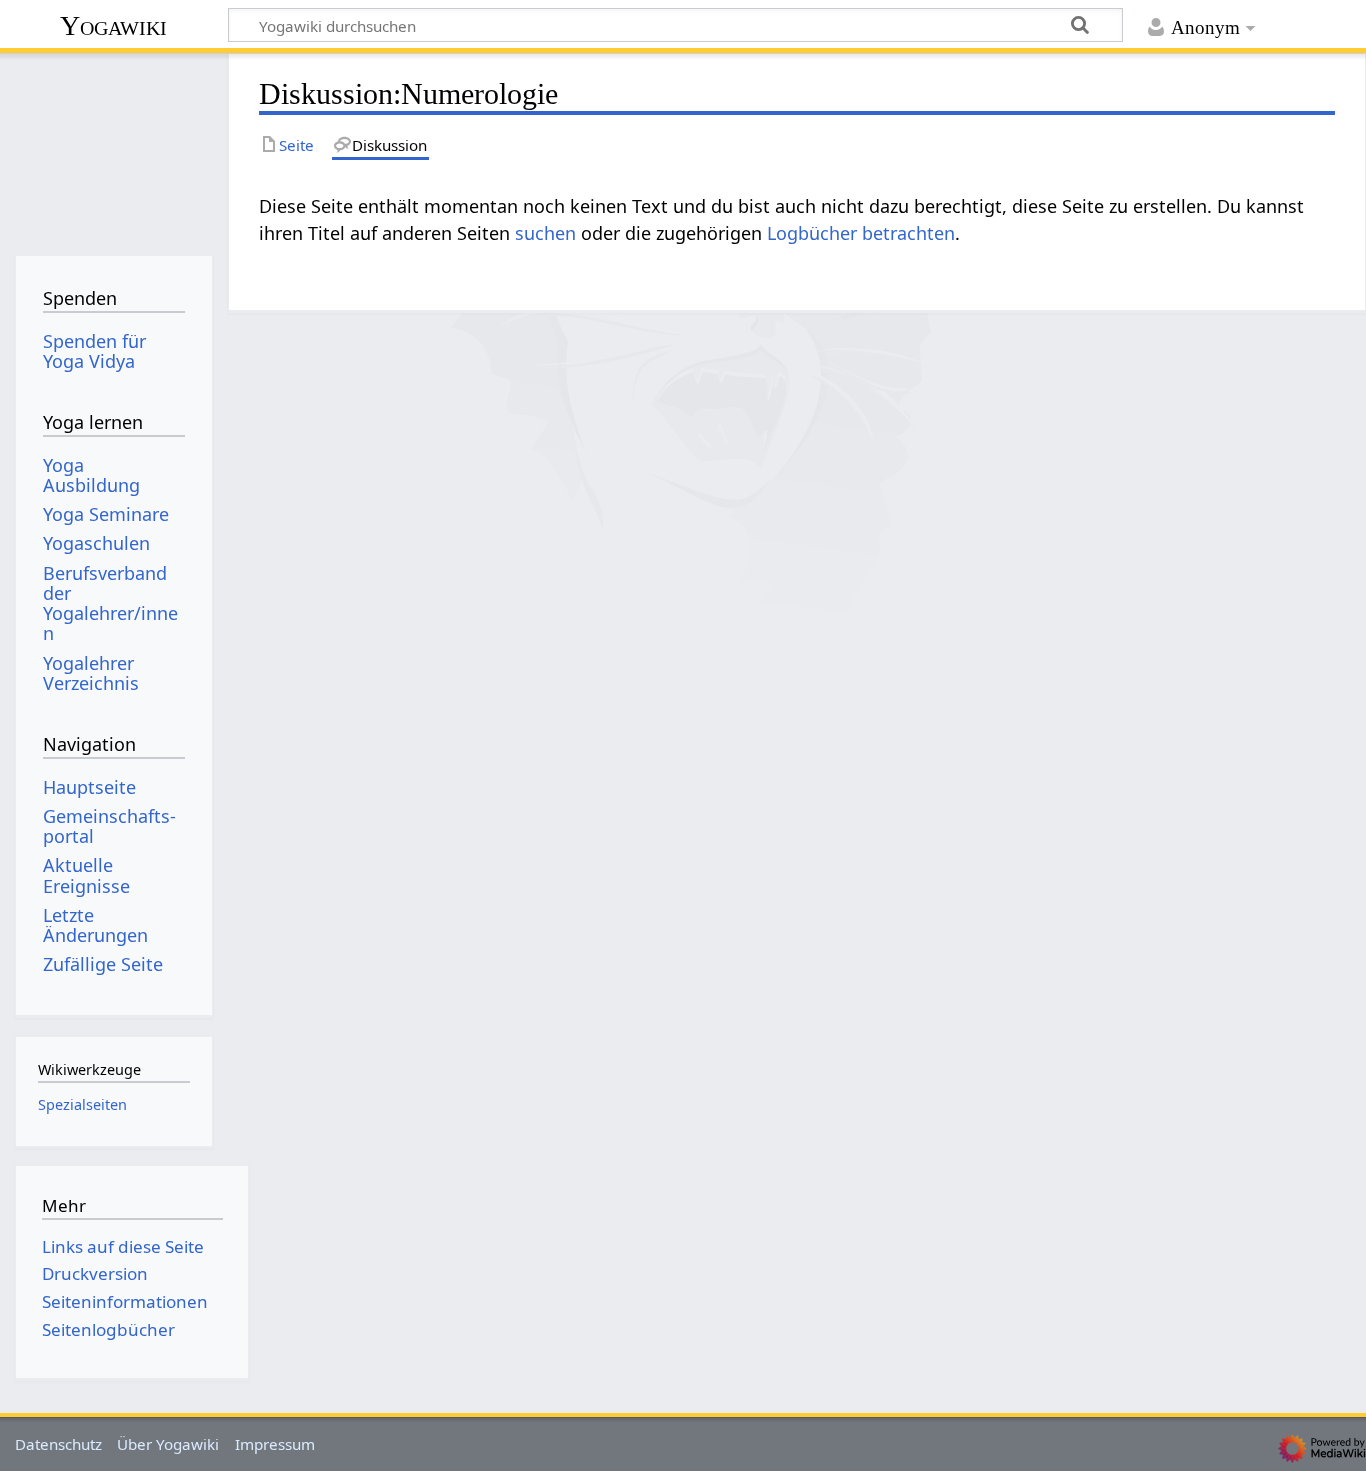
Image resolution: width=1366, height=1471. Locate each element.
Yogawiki (113, 25)
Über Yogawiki (168, 1444)
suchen (545, 233)
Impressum (275, 1444)
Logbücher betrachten (861, 233)
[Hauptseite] (113, 147)
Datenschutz (58, 1444)
